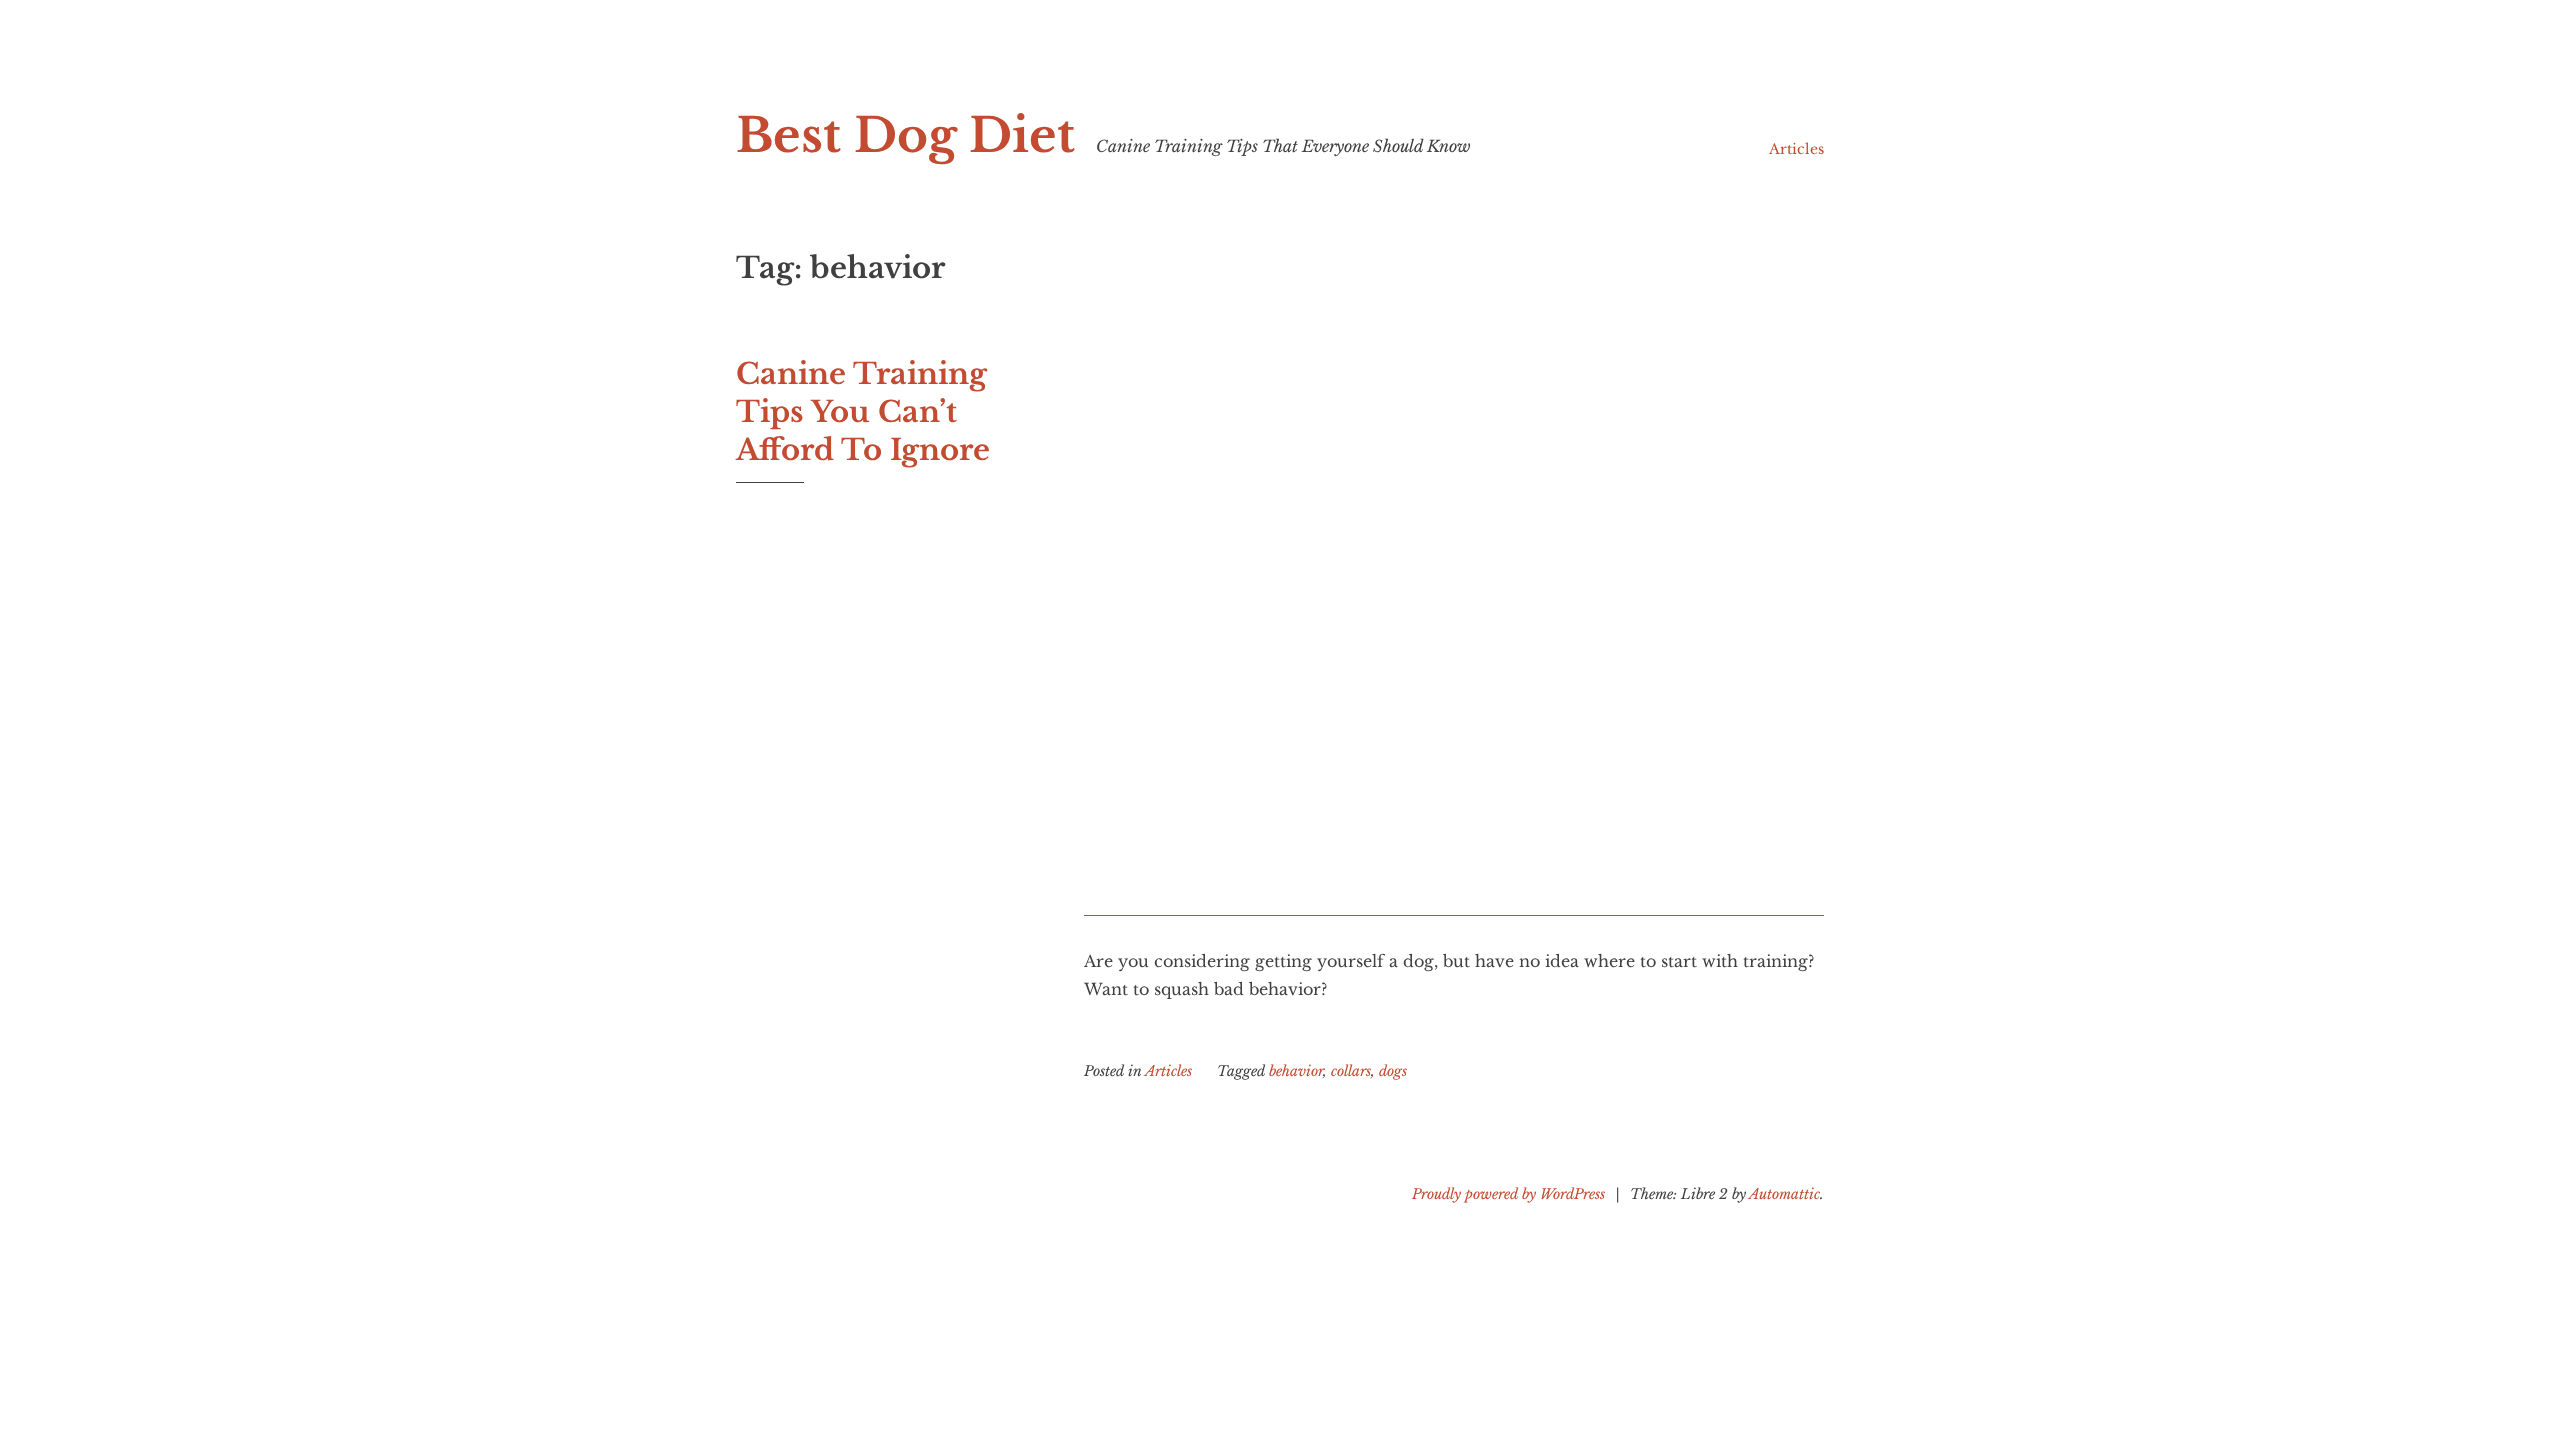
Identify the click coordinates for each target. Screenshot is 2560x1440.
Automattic (1784, 1194)
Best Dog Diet (905, 135)
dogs (1393, 1071)
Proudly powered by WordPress (1508, 1194)
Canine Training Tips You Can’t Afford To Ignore (863, 411)
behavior (1296, 1071)
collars (1351, 1071)
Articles (1796, 149)
